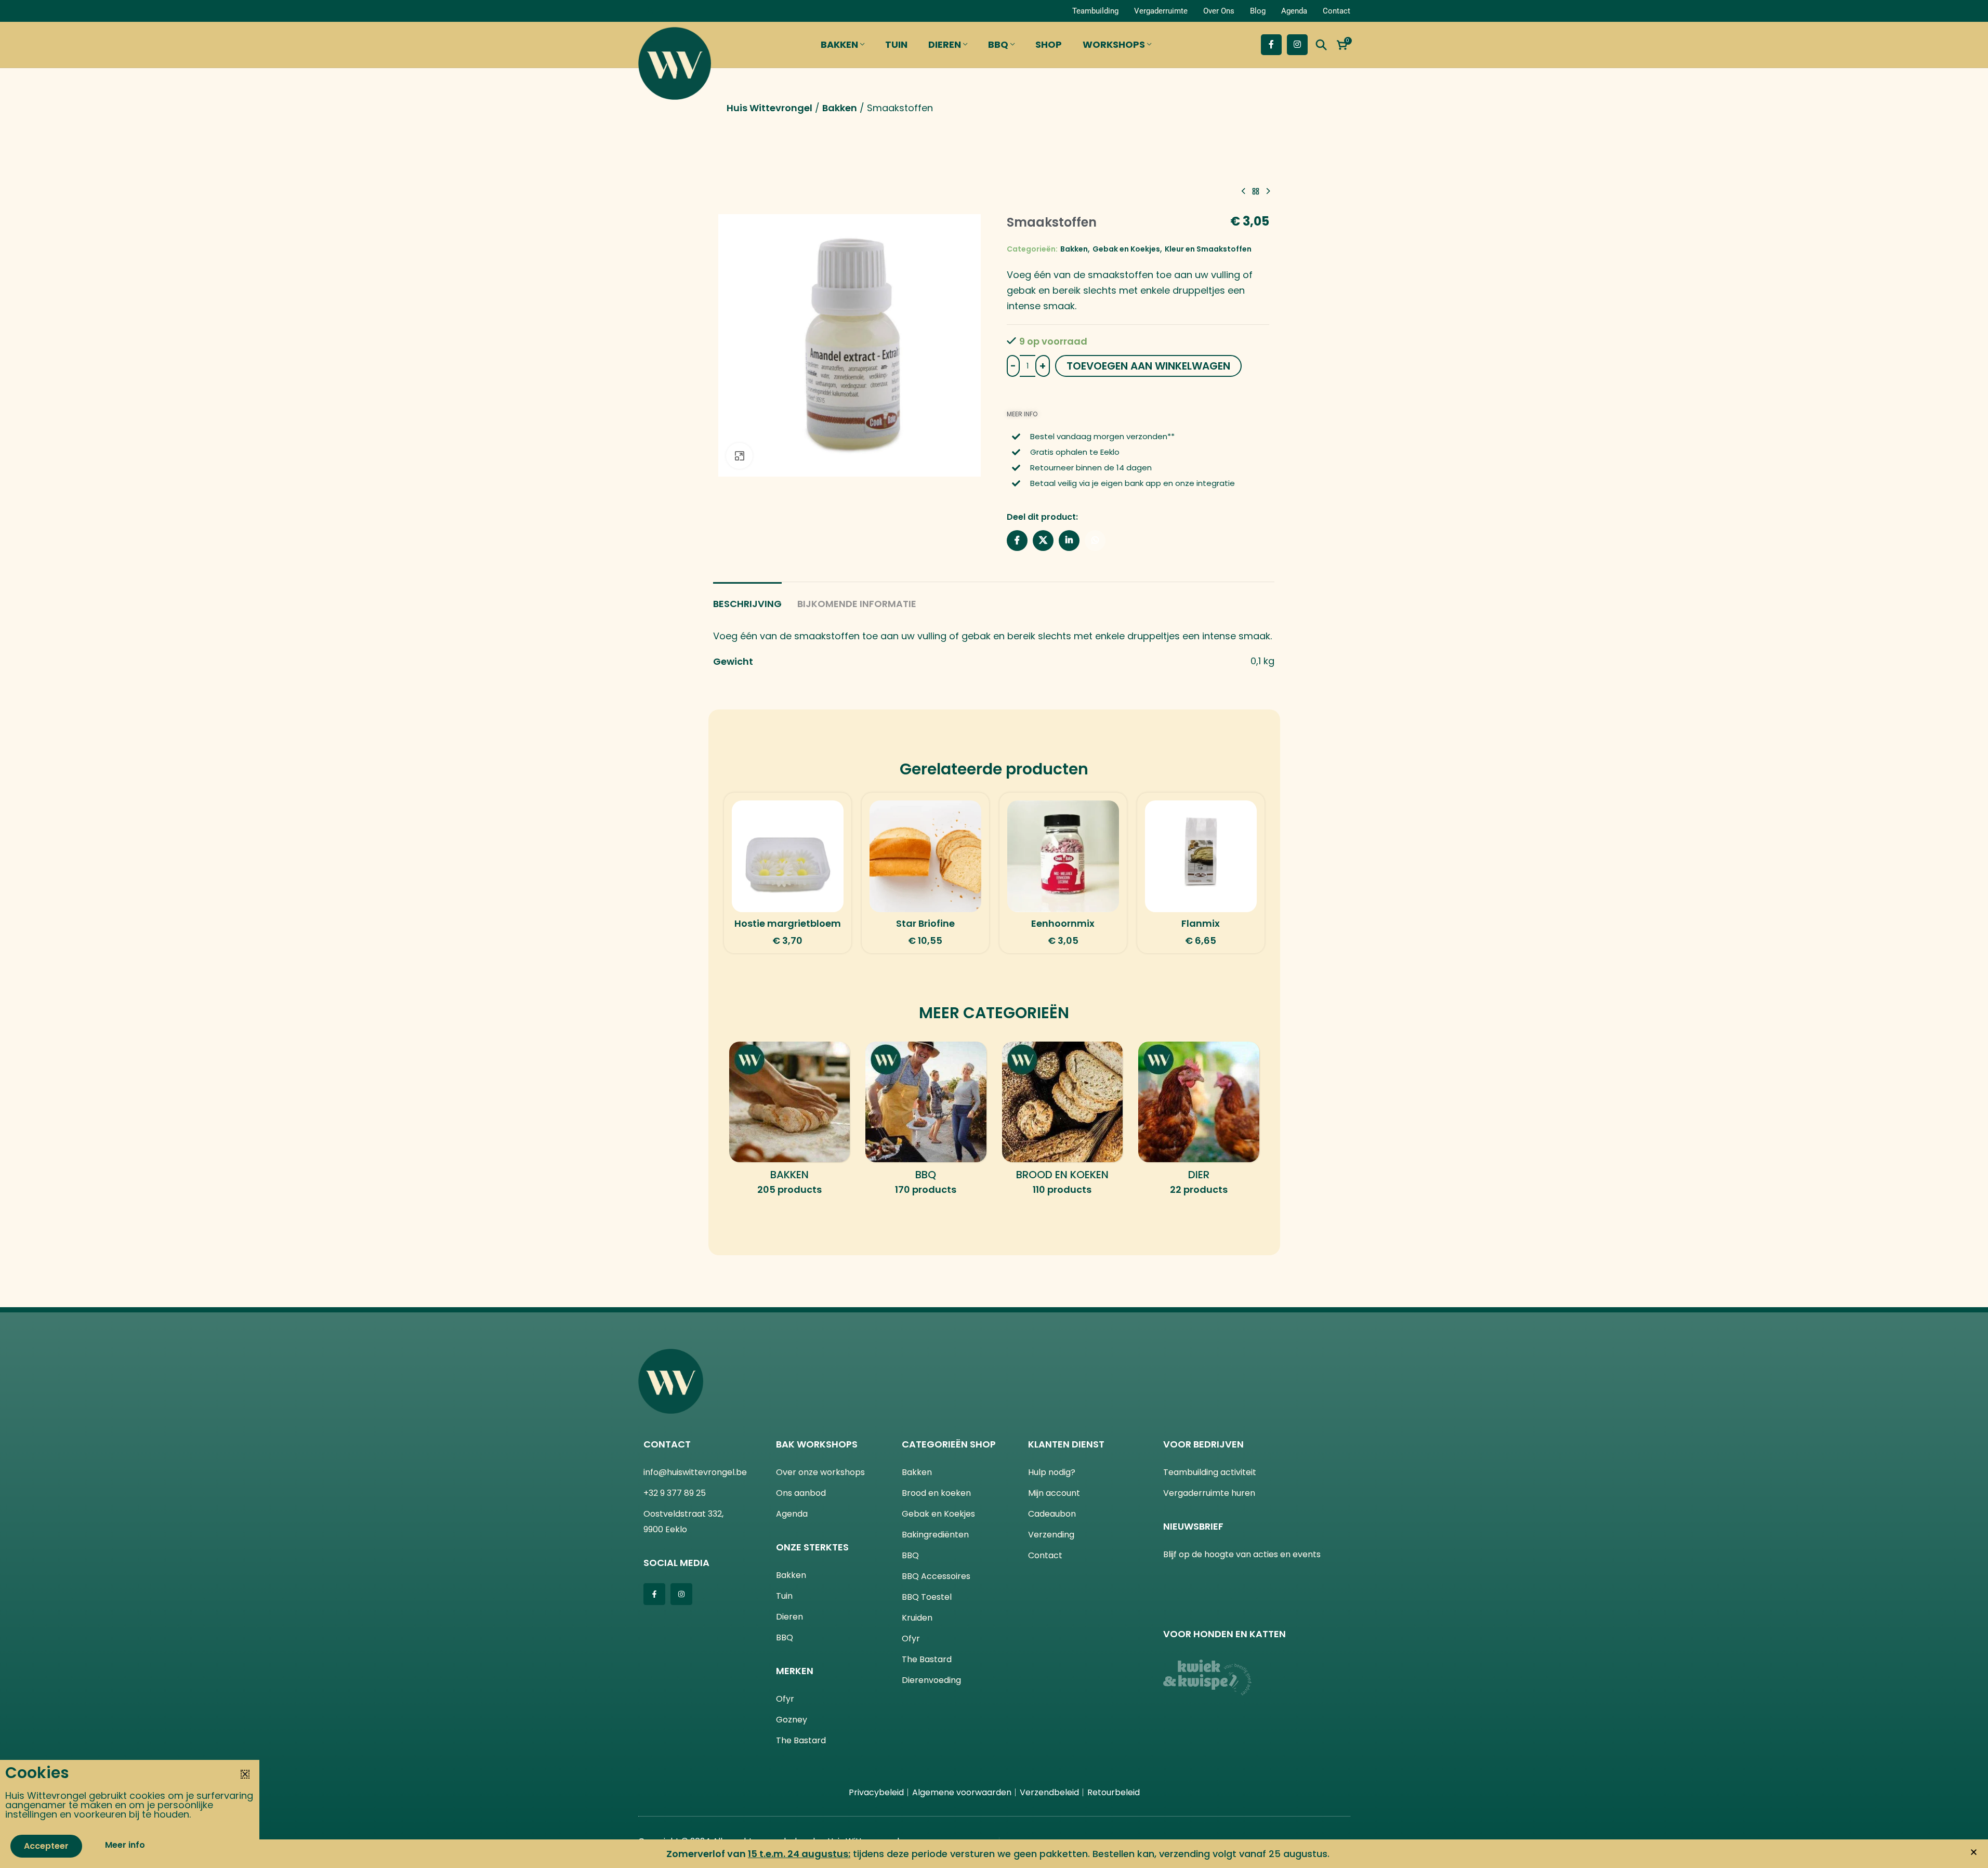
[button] (1974, 1852)
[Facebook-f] (654, 1594)
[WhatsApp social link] (1095, 541)
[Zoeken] (1321, 45)
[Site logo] (675, 61)
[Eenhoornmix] (1063, 856)
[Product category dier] (1199, 1122)
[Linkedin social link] (1069, 541)
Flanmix (1201, 923)
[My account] (650, 11)
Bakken (840, 108)
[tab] (747, 599)
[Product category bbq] (926, 1122)
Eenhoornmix (1063, 923)
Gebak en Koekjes (1126, 249)
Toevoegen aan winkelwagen (1148, 366)
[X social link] (1043, 541)
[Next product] (1268, 191)
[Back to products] (1256, 191)
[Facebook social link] (1271, 45)
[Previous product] (1243, 191)
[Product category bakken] (790, 1122)
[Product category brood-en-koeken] (1063, 1122)
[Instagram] (681, 1594)
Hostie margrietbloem (788, 923)
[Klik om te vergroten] (739, 456)
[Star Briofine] (925, 856)
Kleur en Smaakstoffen (1208, 249)
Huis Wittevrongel (769, 108)
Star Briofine (925, 923)
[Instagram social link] (1297, 45)
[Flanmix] (1201, 856)
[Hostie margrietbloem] (788, 856)
